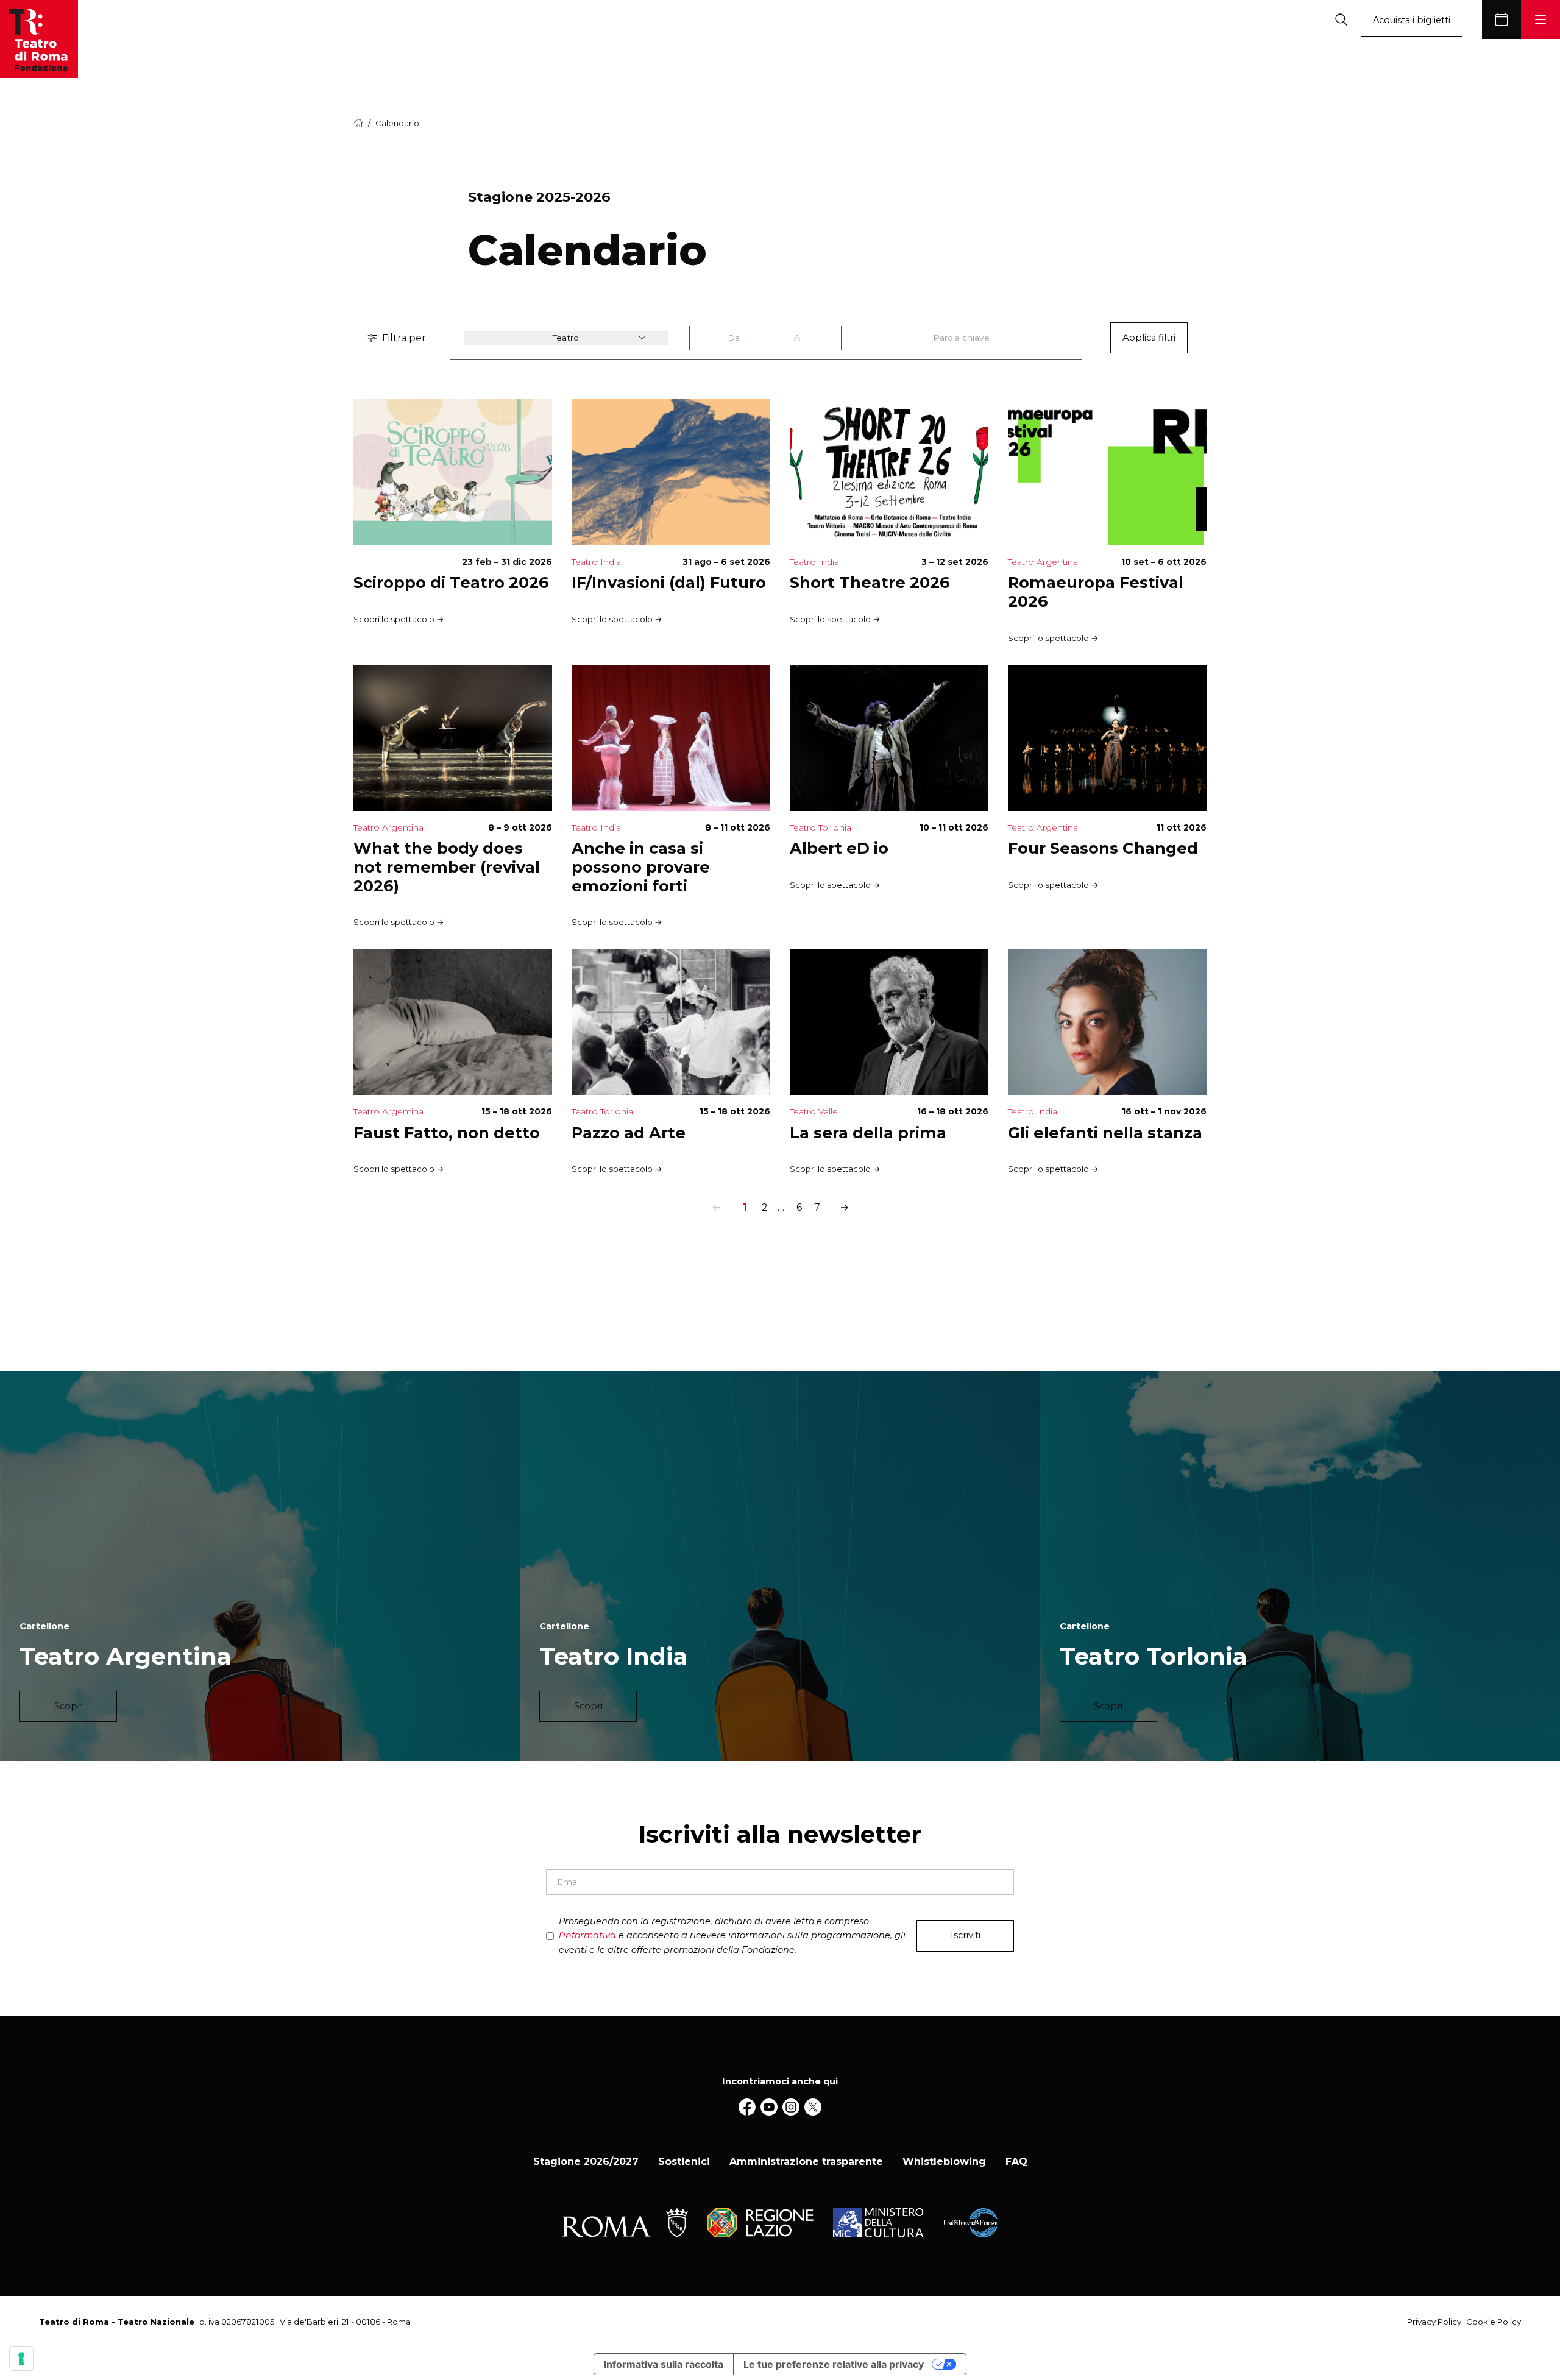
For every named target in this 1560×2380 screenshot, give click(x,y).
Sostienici (684, 2162)
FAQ (1016, 2162)
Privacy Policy (1434, 2322)
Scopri (69, 1706)
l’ (587, 1935)
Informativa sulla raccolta (664, 2364)
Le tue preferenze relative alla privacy (834, 2364)
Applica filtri (1149, 338)
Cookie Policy (1494, 2322)
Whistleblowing (944, 2162)
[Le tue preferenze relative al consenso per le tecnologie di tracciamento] (21, 2359)
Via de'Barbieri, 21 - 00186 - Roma (345, 2322)
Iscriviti (966, 1935)
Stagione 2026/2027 (586, 2162)
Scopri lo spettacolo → (399, 619)
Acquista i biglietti (1412, 20)
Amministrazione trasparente (806, 2162)
